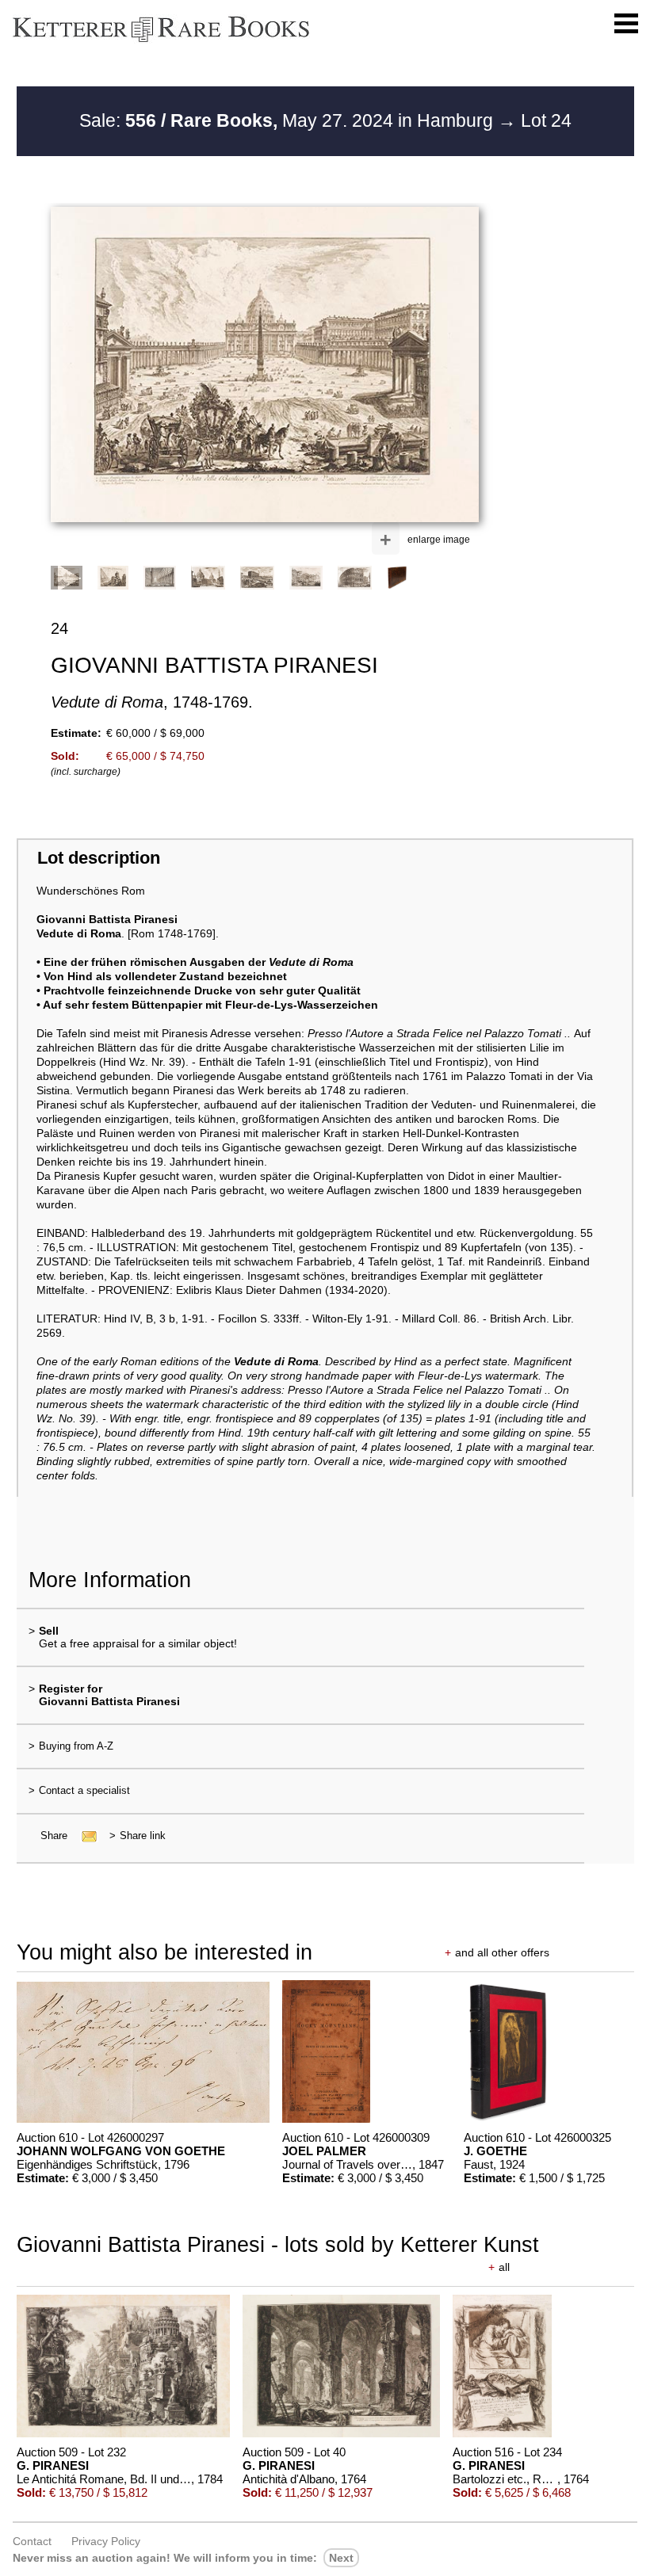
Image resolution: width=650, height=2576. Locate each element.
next (341, 2558)
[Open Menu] (626, 24)
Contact (32, 2541)
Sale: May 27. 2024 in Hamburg (289, 120)
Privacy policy (106, 2541)
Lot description (99, 858)
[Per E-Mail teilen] (84, 1836)
